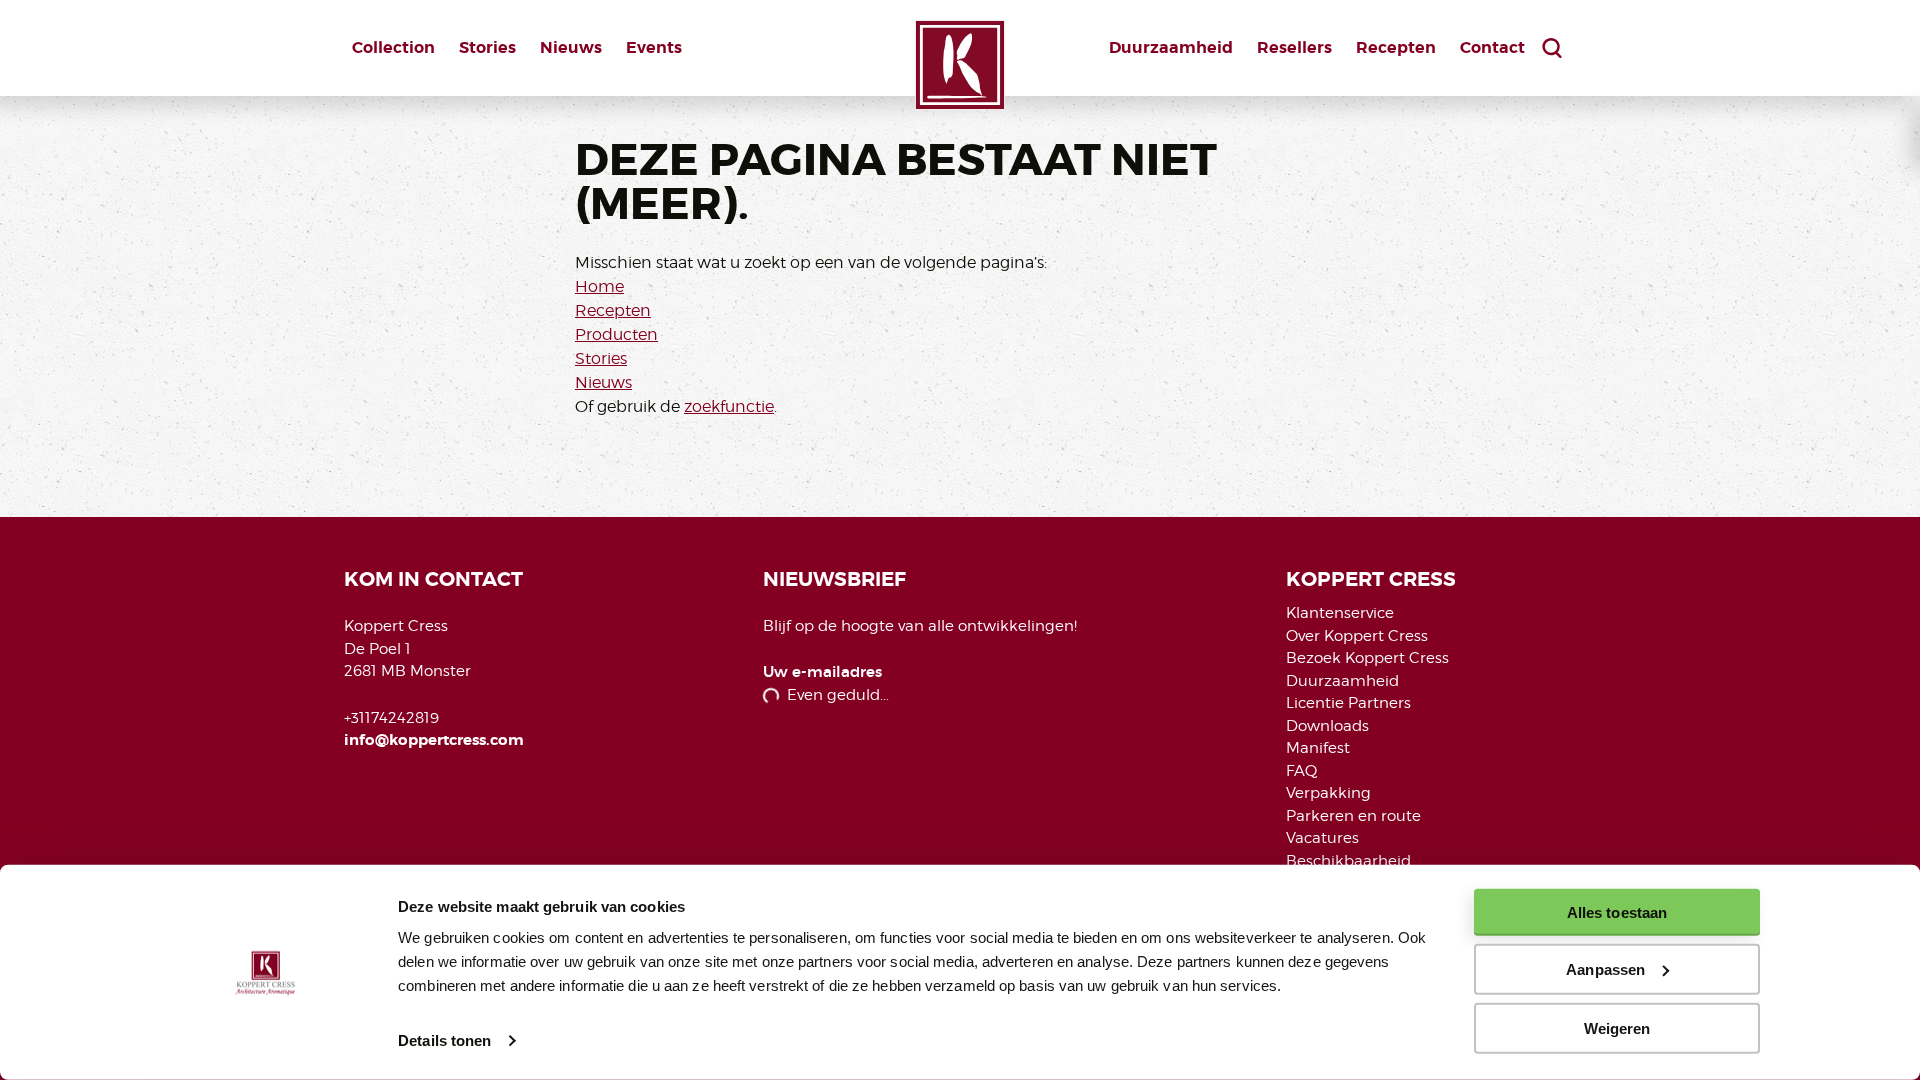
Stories (487, 47)
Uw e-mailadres (822, 672)
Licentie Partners (1348, 703)
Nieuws (571, 47)
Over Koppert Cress (1357, 636)
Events (654, 47)
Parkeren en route (1353, 816)
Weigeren (1617, 1027)
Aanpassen (1605, 969)
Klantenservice (1340, 613)
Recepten (1396, 47)
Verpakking (1328, 793)
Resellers (1294, 47)
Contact (1492, 47)
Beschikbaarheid (1348, 861)
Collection (393, 47)
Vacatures (1322, 838)
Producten (616, 334)
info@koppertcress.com (434, 740)
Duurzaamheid (1171, 47)
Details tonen (444, 1040)
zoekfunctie (729, 406)
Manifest (1318, 748)
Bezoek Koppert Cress (1367, 658)
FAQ (1301, 771)
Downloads (1327, 726)
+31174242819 (391, 718)
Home (599, 286)
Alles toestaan (1617, 912)
